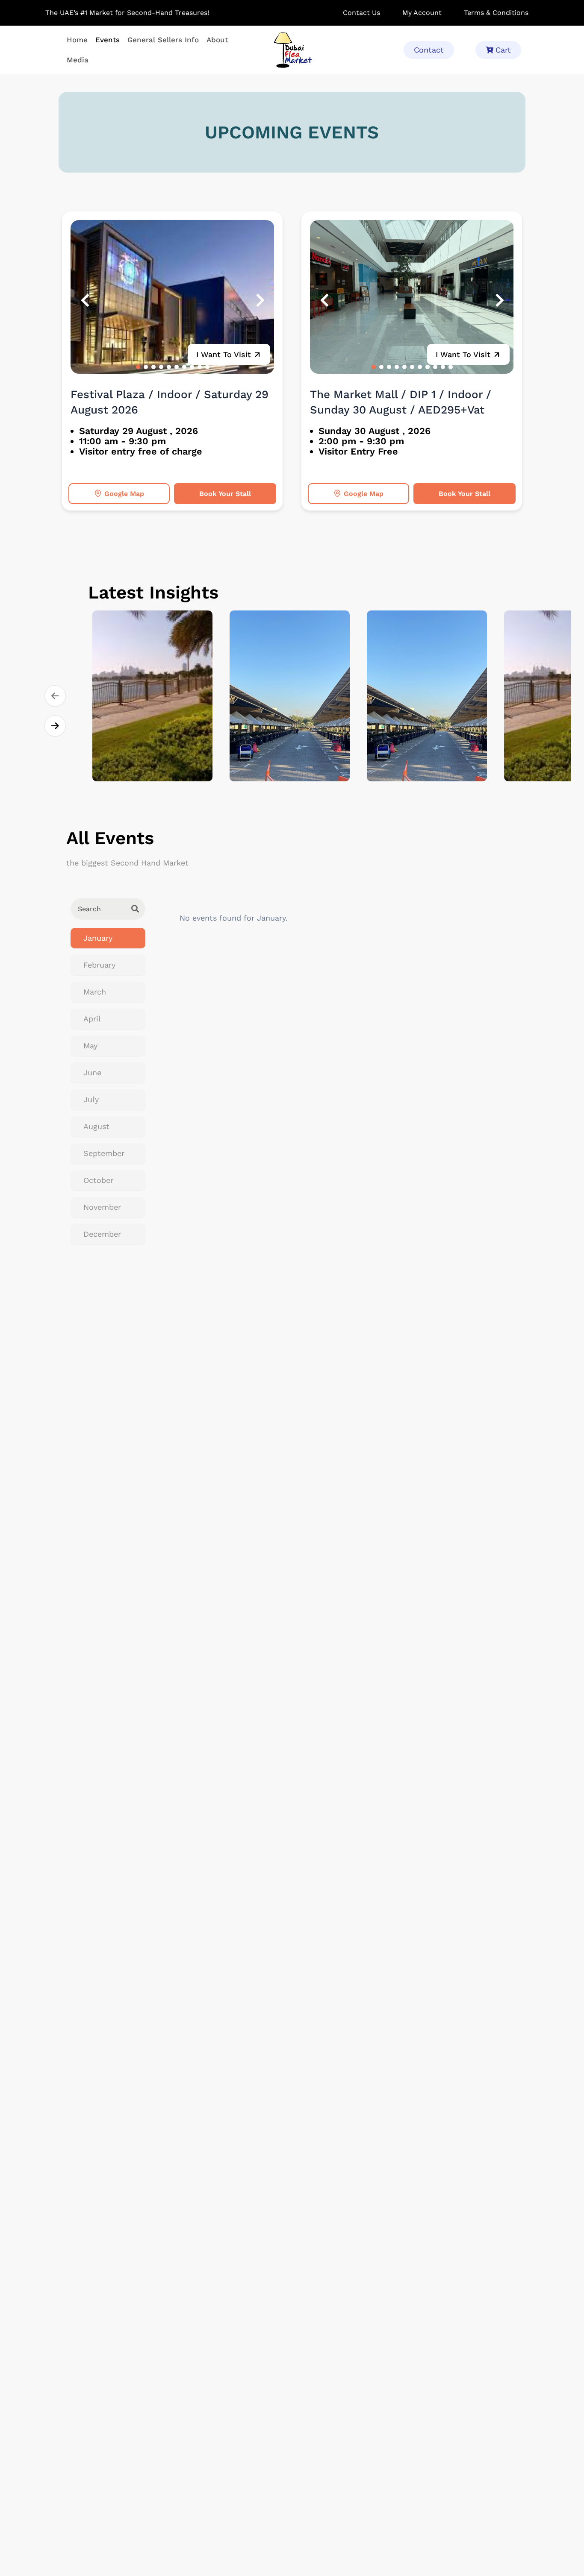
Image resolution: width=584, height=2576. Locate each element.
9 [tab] (200, 367)
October (98, 1180)
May (90, 1046)
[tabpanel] (173, 297)
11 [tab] (451, 367)
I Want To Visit (224, 354)
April (92, 1019)
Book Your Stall (225, 494)
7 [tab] (184, 367)
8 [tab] (192, 367)
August (96, 1126)
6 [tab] (177, 367)
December (102, 1234)
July (91, 1099)
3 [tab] (153, 367)
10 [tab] (207, 367)
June (92, 1072)
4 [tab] (161, 367)
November (102, 1207)
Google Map (124, 494)
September (104, 1153)
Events (108, 40)
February (99, 965)
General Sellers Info (163, 40)
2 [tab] (146, 367)
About (217, 40)
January (98, 938)
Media (78, 60)
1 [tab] (138, 367)
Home (77, 40)
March (95, 992)
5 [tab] (169, 367)
